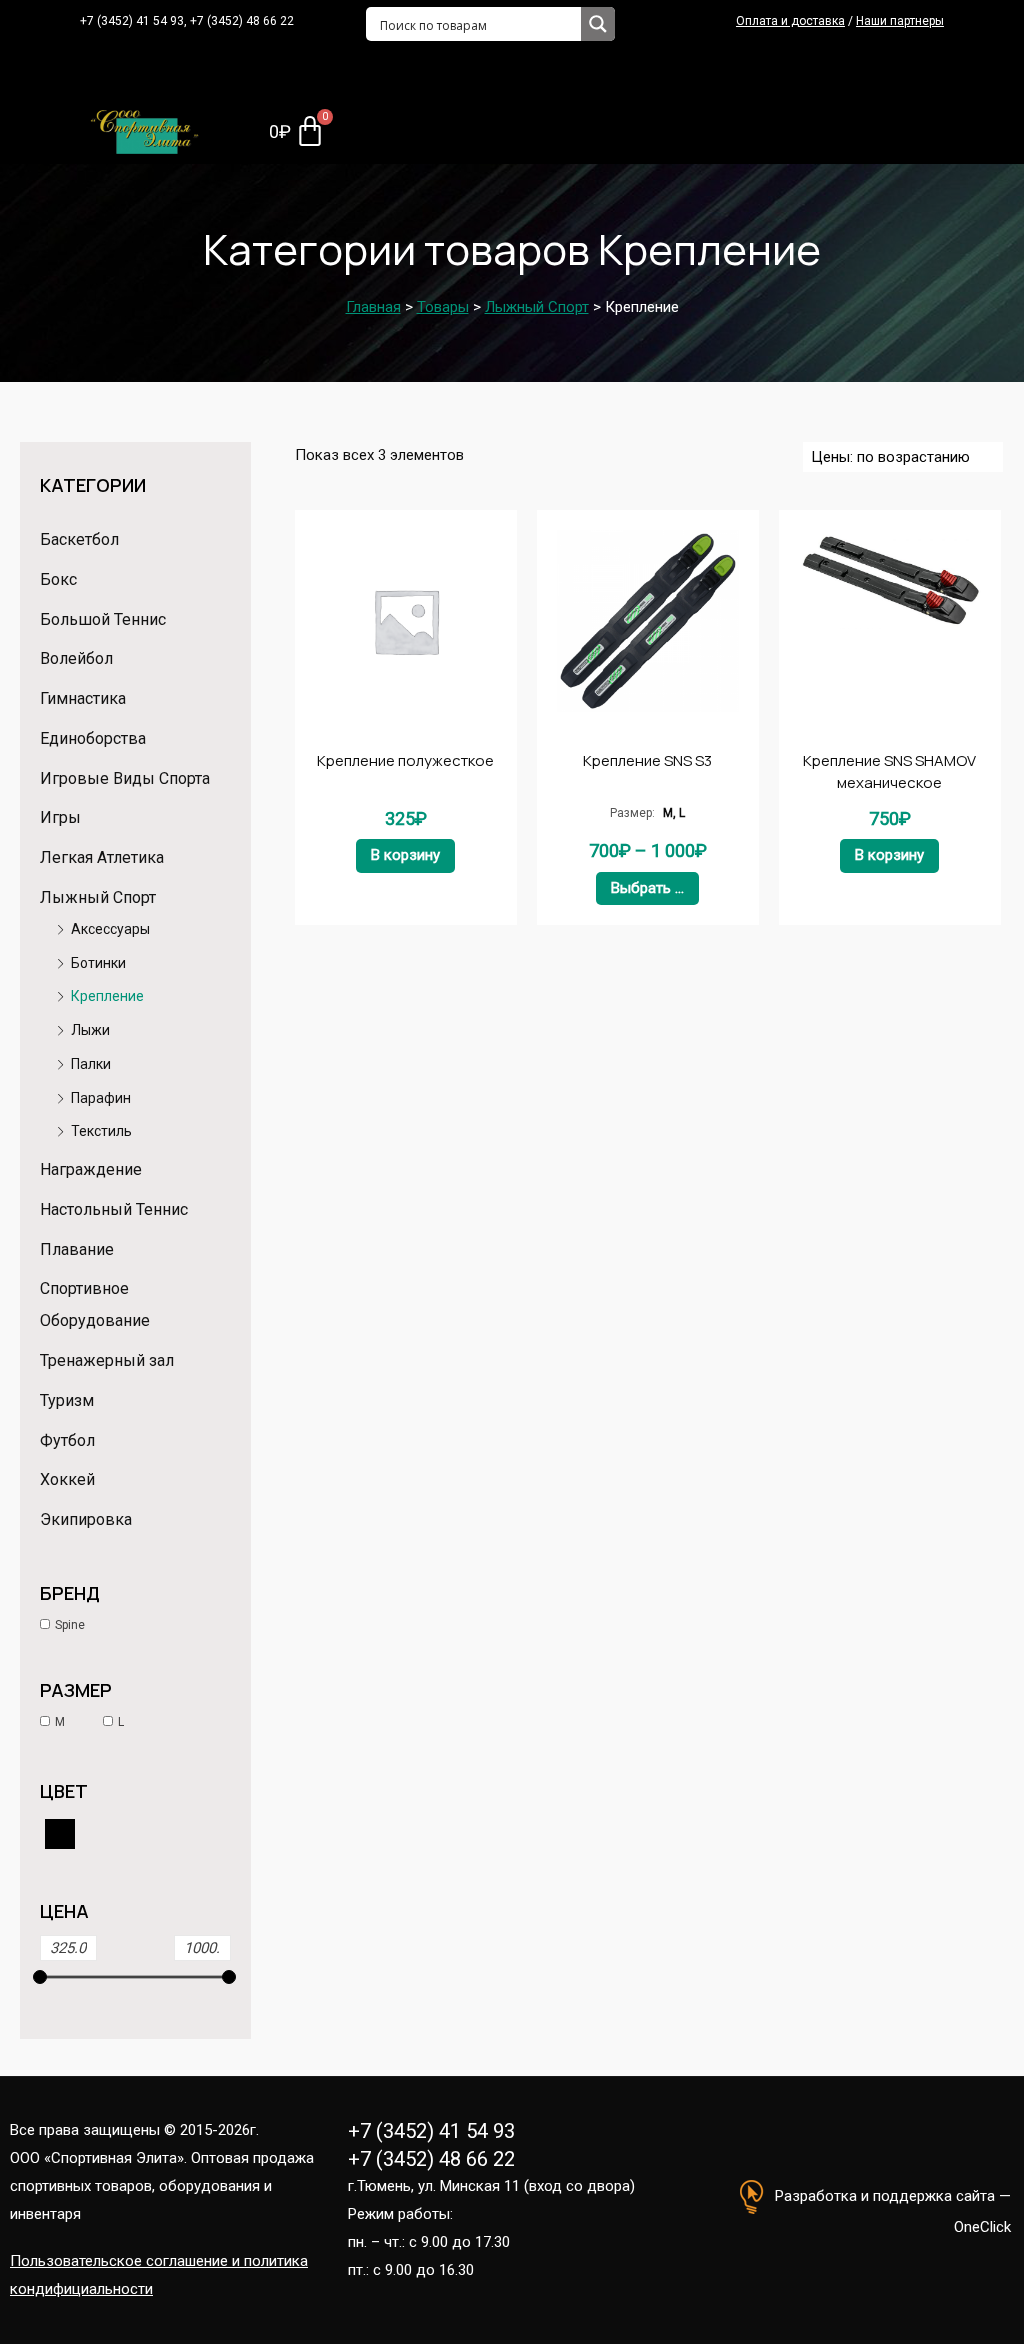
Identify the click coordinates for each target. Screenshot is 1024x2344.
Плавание (77, 1249)
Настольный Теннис (114, 1209)
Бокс (58, 579)
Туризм (67, 1400)
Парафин (101, 1098)
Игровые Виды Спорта (125, 778)
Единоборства (93, 738)
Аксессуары (110, 929)
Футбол (67, 1440)
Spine (70, 1625)
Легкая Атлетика (102, 857)
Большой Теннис (103, 619)
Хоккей (67, 1479)
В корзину (405, 855)
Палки (91, 1064)
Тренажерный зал (107, 1360)
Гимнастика (83, 698)
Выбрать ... (647, 888)
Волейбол (76, 658)
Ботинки (98, 963)
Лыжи (90, 1030)
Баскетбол (79, 539)
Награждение (91, 1169)
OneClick (982, 2227)
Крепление (107, 996)
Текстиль (101, 1131)
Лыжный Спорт (98, 897)
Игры (60, 817)
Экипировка (86, 1519)
